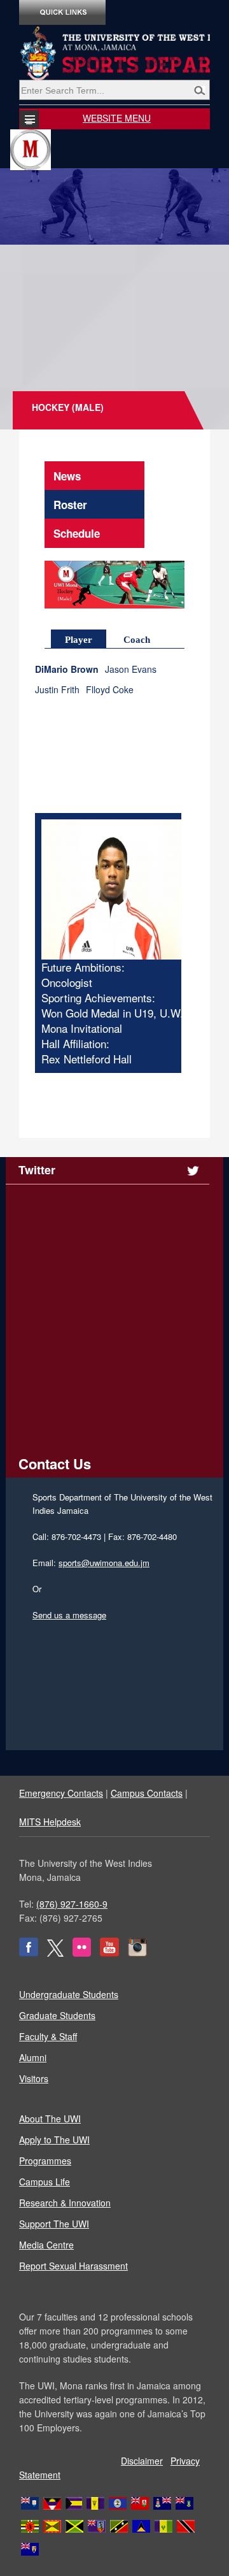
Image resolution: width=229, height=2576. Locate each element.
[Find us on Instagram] (137, 1953)
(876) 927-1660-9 (72, 1904)
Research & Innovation (65, 2203)
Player (79, 640)
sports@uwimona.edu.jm (104, 1563)
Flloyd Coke (110, 690)
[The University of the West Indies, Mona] (114, 54)
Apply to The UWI (54, 2140)
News (67, 476)
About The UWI (50, 2119)
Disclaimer (142, 2461)
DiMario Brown (70, 669)
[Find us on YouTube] (109, 1953)
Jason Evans (131, 669)
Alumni (33, 2057)
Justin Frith (57, 690)
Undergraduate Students (69, 1994)
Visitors (34, 2078)
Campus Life (45, 2182)
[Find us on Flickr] (82, 1953)
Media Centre (46, 2245)
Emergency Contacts (61, 1793)
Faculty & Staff (48, 2036)
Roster (70, 505)
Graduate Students (57, 2015)
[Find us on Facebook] (29, 1953)
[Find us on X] (55, 1953)
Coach (137, 640)
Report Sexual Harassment (73, 2266)
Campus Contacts (147, 1793)
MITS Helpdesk (50, 1822)
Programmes (45, 2161)
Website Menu (117, 118)
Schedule (77, 533)
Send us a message (69, 1615)
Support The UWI (54, 2224)
